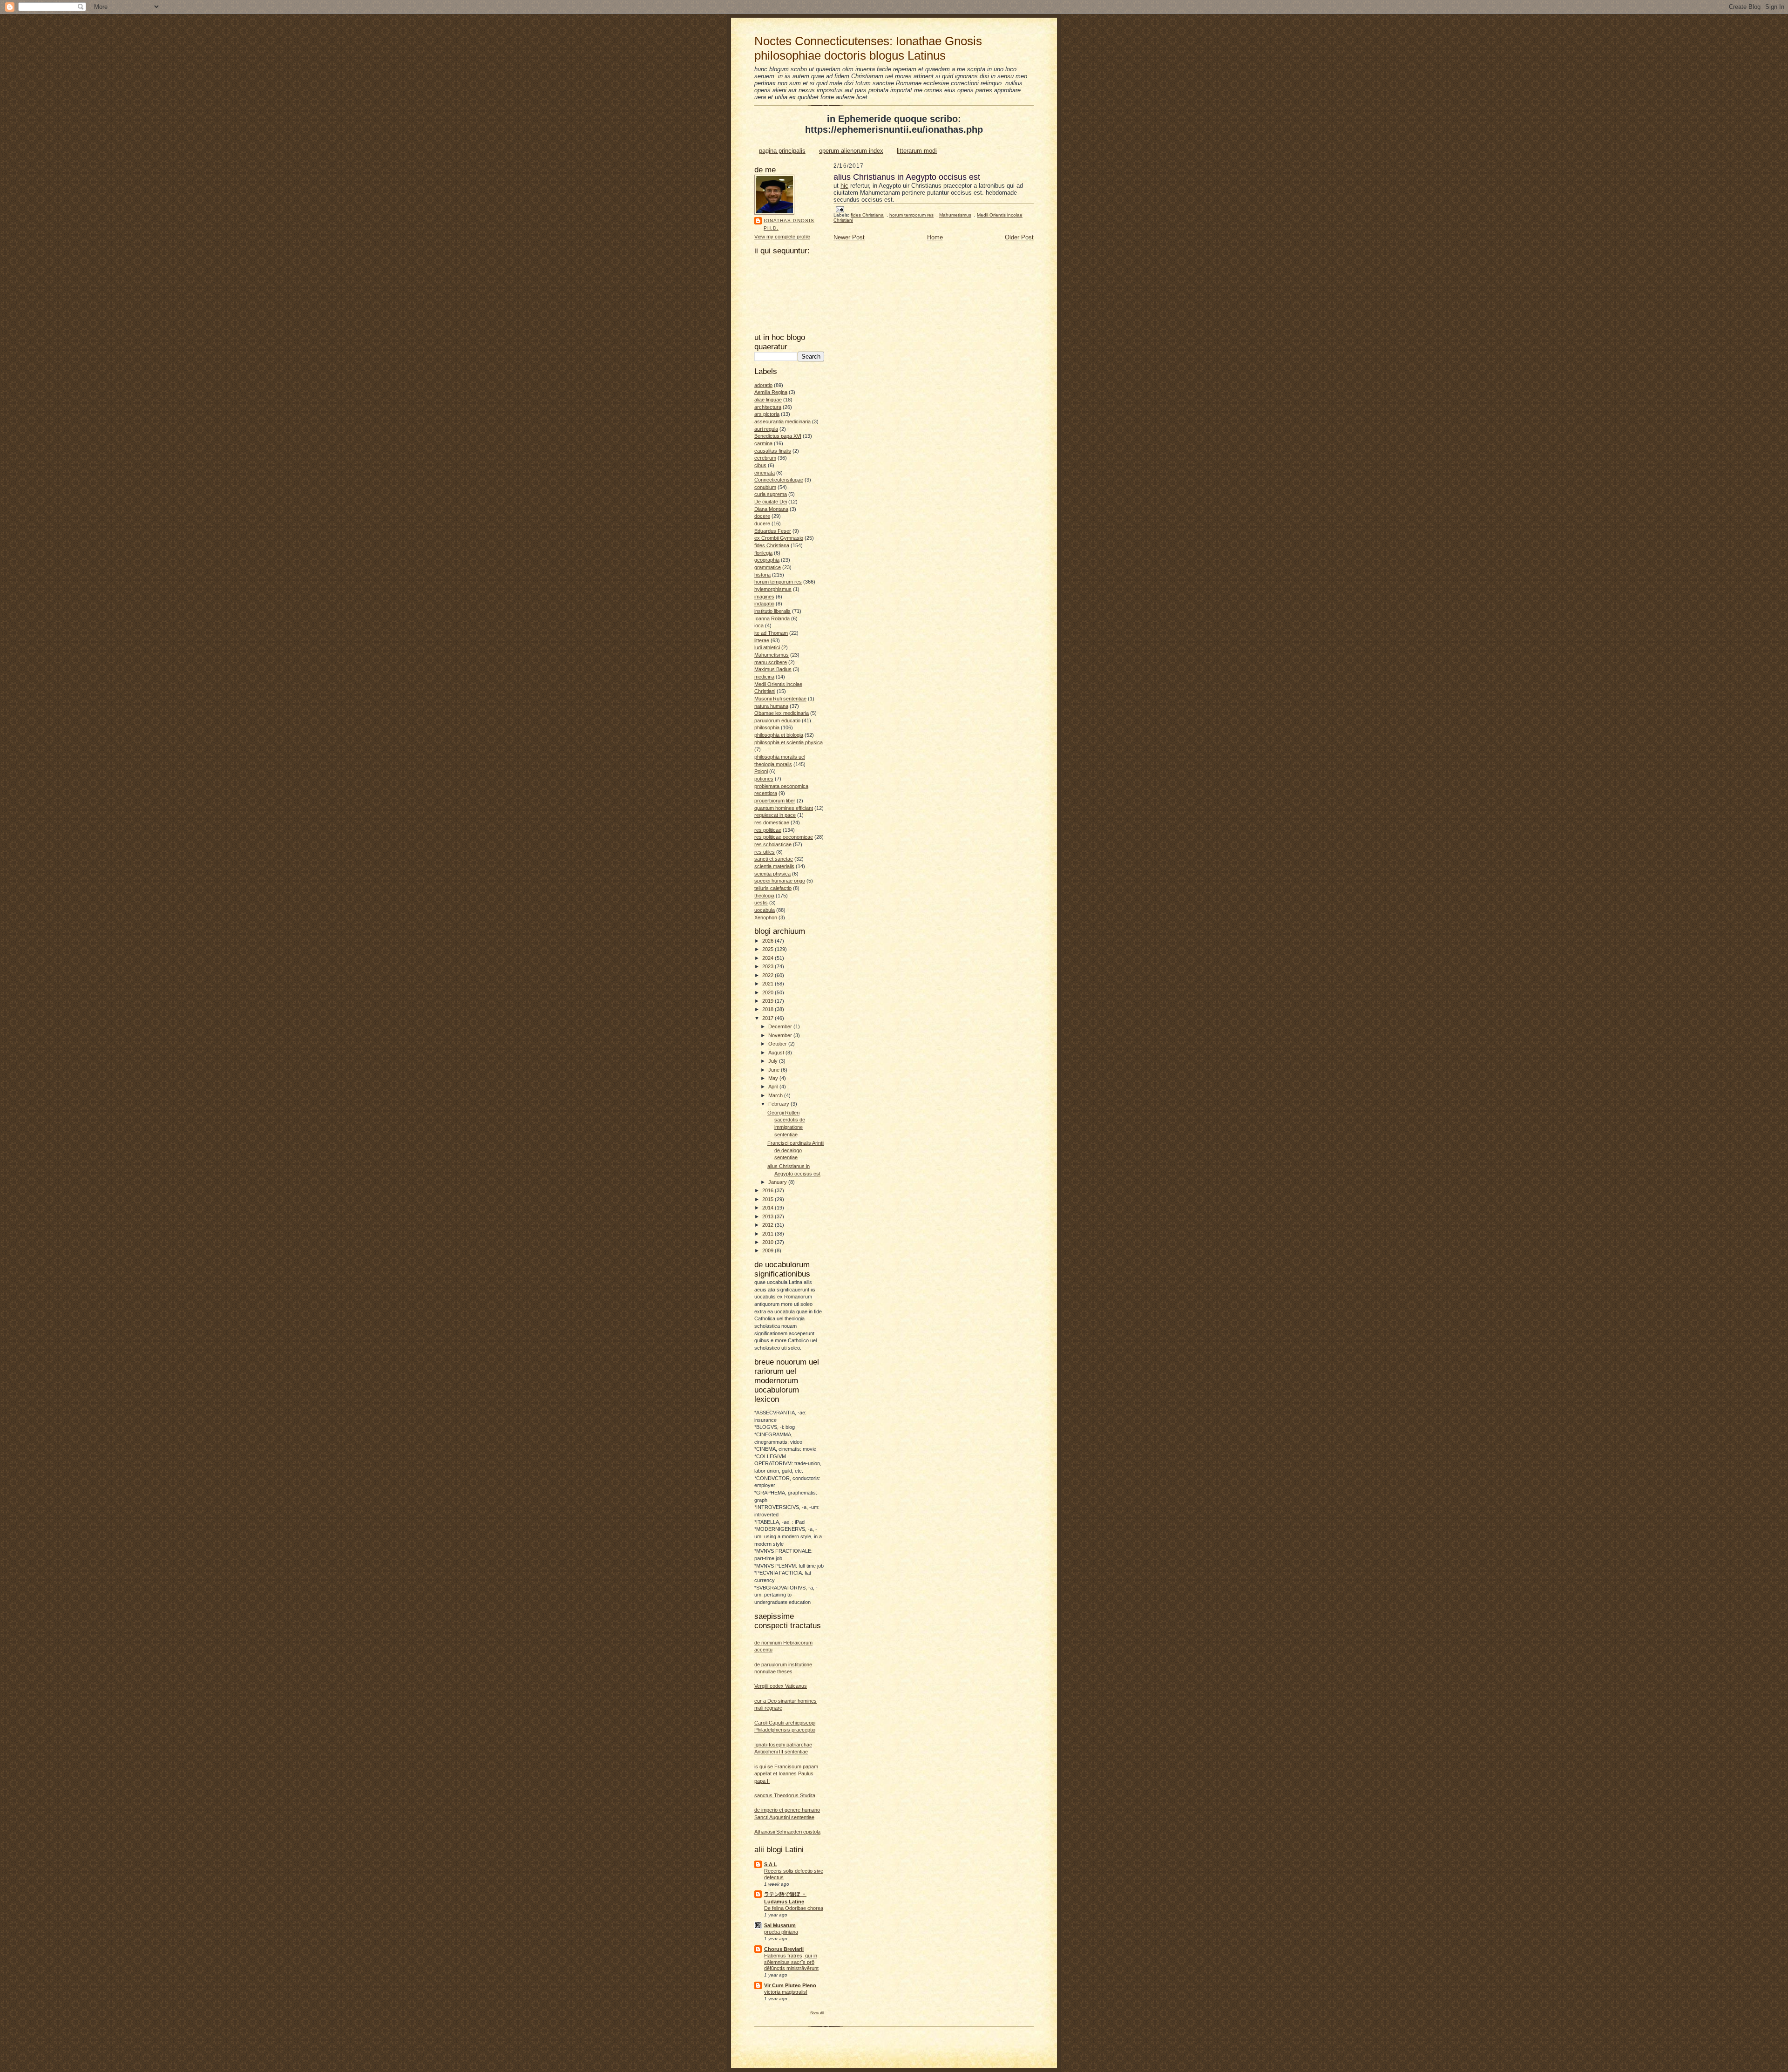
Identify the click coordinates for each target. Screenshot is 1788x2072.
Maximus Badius (773, 669)
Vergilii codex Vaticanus (781, 1686)
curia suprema (771, 494)
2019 (769, 1001)
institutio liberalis (772, 611)
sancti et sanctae (774, 859)
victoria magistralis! (786, 1992)
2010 (769, 1242)
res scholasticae (773, 844)
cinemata (765, 473)
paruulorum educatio (777, 720)
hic (844, 186)
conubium (765, 487)
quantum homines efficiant (784, 808)
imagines (764, 597)
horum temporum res (778, 582)
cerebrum (765, 458)
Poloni (761, 771)
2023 (769, 966)
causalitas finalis (773, 451)
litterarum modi (917, 151)
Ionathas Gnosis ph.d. (789, 224)
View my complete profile (782, 237)
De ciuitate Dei (771, 502)
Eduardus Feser (773, 531)
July (774, 1061)
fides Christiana (772, 545)
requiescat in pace (775, 815)
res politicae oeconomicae (784, 837)
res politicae (768, 830)
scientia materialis (774, 866)
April (774, 1087)
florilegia (763, 553)
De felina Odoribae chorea (794, 1908)
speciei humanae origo (780, 881)
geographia (767, 560)
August (777, 1053)
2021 (769, 984)
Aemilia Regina (771, 392)
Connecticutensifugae (779, 480)
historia (762, 575)
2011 (769, 1234)
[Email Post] (840, 209)
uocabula (765, 910)
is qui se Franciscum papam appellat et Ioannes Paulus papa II (786, 1774)
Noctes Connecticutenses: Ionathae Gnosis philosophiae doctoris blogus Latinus (868, 48)
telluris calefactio (773, 888)
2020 (769, 992)
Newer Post (849, 237)
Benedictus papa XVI (778, 436)
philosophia (767, 727)
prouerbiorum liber (775, 801)
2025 (769, 949)
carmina (763, 443)
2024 (769, 958)
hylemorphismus (773, 589)
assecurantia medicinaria (782, 421)
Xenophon (766, 917)
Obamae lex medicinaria (782, 713)
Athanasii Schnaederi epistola (787, 1832)
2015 (769, 1199)
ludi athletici (767, 647)
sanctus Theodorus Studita (785, 1795)
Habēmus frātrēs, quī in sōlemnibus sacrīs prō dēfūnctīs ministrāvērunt (791, 1962)
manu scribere (771, 662)
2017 (769, 1018)
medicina (764, 677)
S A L (771, 1864)
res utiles (765, 852)
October (778, 1044)
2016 (769, 1190)
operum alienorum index (851, 151)
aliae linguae (768, 400)
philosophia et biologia (779, 735)
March (776, 1095)
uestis (761, 903)
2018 (769, 1009)
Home (935, 237)
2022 (769, 975)
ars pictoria (767, 414)
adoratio (763, 385)
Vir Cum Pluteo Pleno (790, 1985)
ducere (762, 523)
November (781, 1035)
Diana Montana (771, 509)
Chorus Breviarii (784, 1949)
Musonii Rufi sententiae (780, 699)
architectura (768, 407)
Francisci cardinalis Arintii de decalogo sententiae (796, 1150)
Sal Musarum (780, 1925)
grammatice (768, 567)
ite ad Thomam (771, 633)
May (774, 1078)
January (778, 1182)
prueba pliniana (781, 1932)
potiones (764, 779)
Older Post (1019, 237)
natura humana (771, 706)
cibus (760, 465)
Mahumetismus (772, 655)
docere (762, 516)
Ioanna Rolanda (772, 618)
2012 (769, 1225)
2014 (769, 1208)
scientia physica (772, 874)
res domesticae (772, 822)
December (781, 1026)
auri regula (766, 429)
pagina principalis (782, 151)
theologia (764, 896)
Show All (817, 2013)
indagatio (764, 604)
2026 (769, 941)
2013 (769, 1216)
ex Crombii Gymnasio (779, 538)
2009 (769, 1250)
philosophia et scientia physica (789, 742)
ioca (759, 625)
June (775, 1070)
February (779, 1104)
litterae (762, 640)
